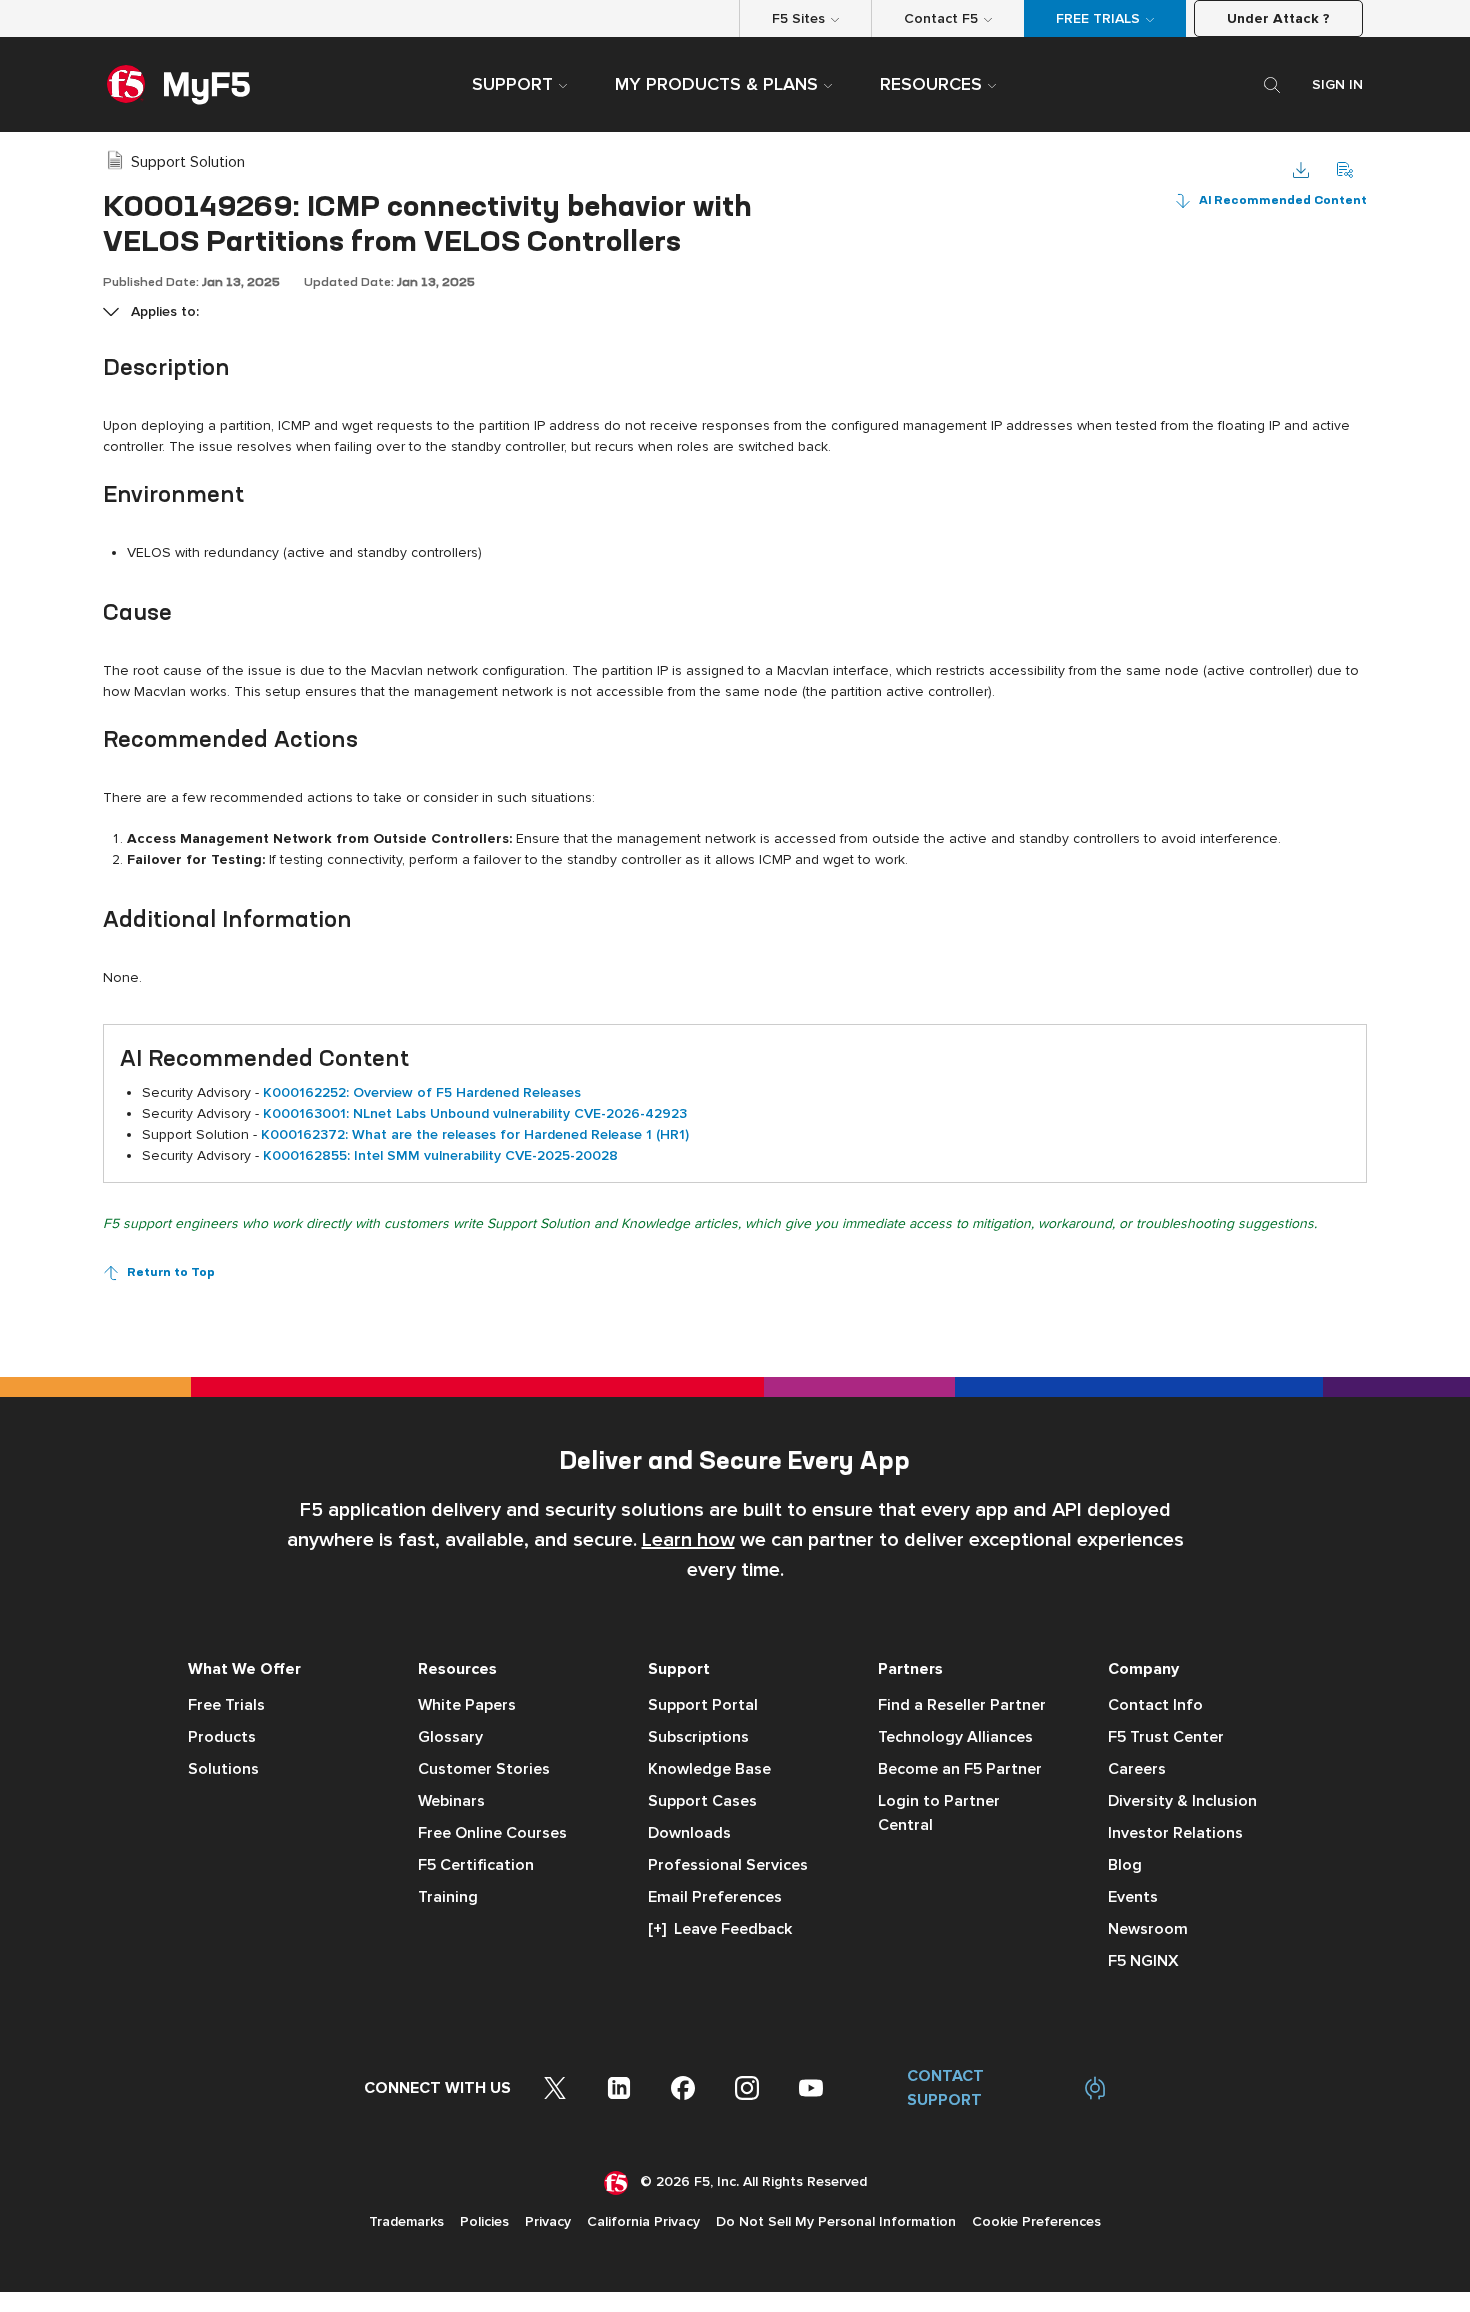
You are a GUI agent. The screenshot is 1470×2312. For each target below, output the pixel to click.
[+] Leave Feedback (720, 1929)
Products (222, 1737)
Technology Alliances (955, 1737)
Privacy (548, 2221)
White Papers (467, 1705)
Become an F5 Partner (960, 1769)
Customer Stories (484, 1769)
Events (1133, 1897)
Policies (484, 2221)
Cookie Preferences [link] (1036, 2221)
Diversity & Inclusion (1182, 1801)
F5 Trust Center (1166, 1737)
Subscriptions (698, 1737)
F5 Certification (476, 1865)
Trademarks (406, 2221)
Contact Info (1155, 1705)
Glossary (450, 1737)
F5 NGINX (1143, 1961)
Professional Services (728, 1865)
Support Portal (703, 1705)
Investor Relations (1175, 1833)
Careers (1137, 1769)
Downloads (689, 1833)
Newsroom (1148, 1929)
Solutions (223, 1769)
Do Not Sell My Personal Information (836, 2221)
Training (448, 1897)
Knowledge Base (709, 1769)
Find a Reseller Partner (962, 1705)
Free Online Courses (492, 1833)
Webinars (451, 1801)
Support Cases (702, 1801)
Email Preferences (715, 1897)
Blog (1125, 1865)
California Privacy (643, 2221)
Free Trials (226, 1705)
